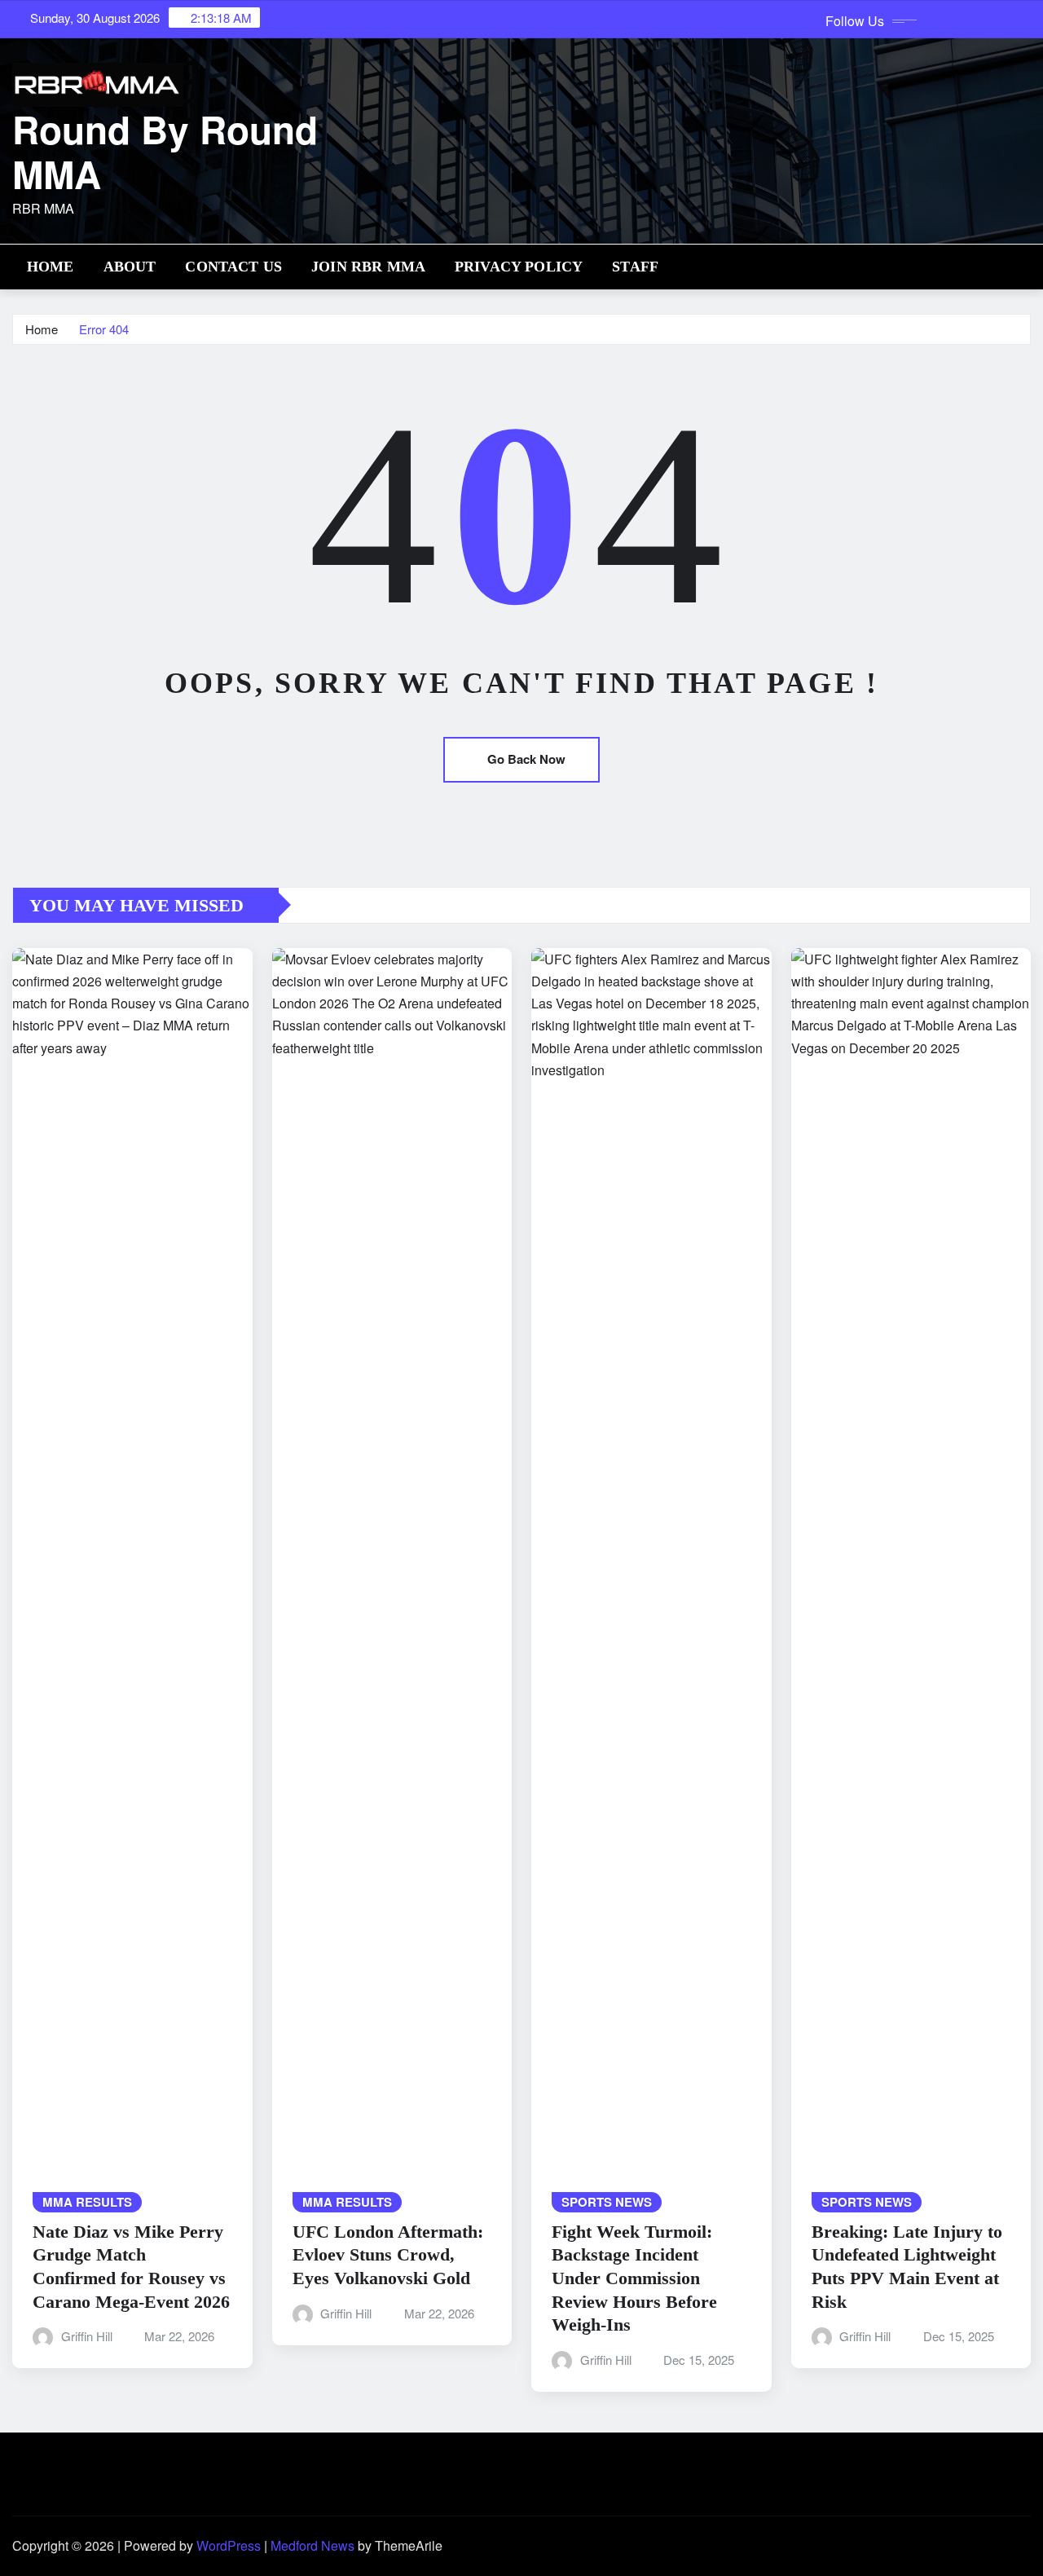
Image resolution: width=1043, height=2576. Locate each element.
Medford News (312, 2545)
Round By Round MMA (165, 151)
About (130, 267)
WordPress (229, 2545)
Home (51, 267)
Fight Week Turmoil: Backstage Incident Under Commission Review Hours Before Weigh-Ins (634, 2278)
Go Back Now (526, 759)
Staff (635, 267)
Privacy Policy (519, 267)
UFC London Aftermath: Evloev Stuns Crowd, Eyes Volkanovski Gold (388, 2255)
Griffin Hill (87, 2336)
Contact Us (233, 267)
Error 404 (104, 329)
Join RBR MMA (368, 267)
